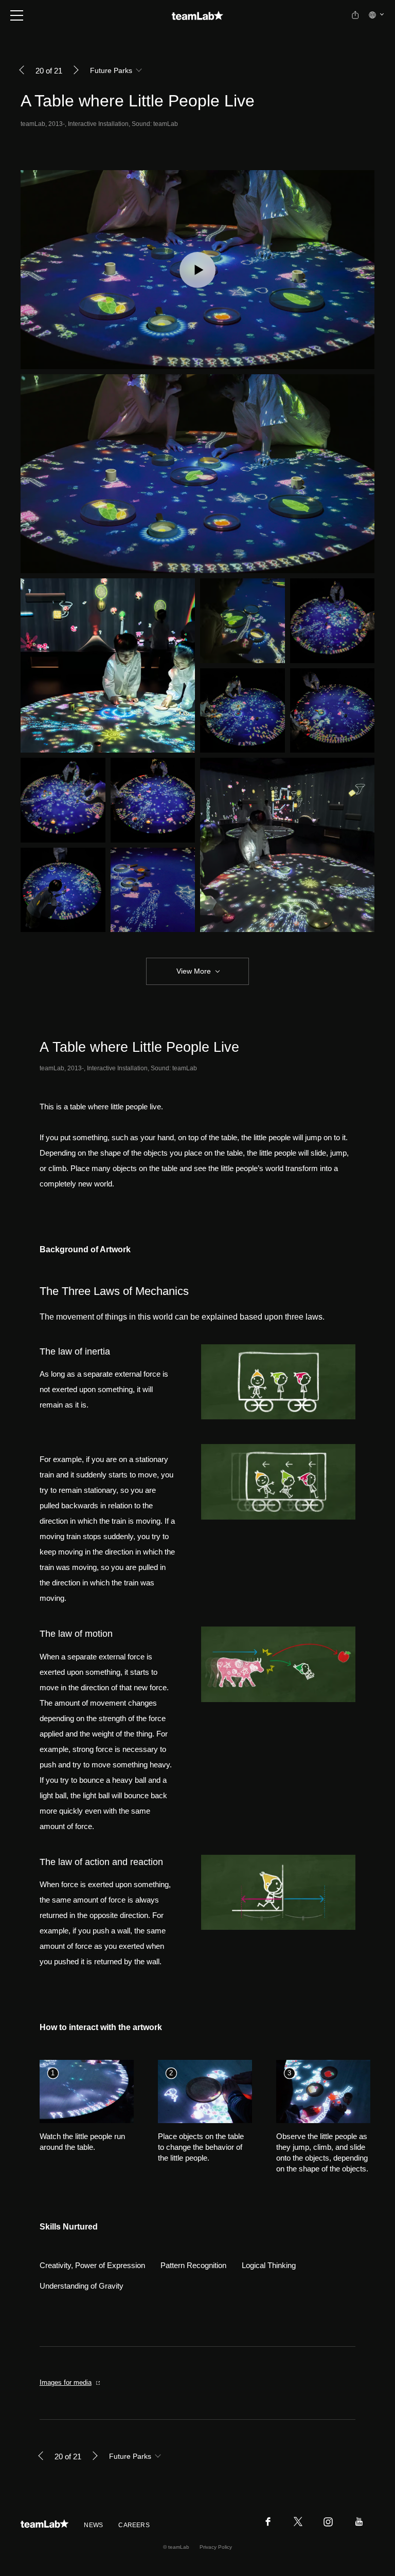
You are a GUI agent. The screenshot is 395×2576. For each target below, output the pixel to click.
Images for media (66, 2382)
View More (194, 971)
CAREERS (134, 2525)
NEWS (93, 2525)
